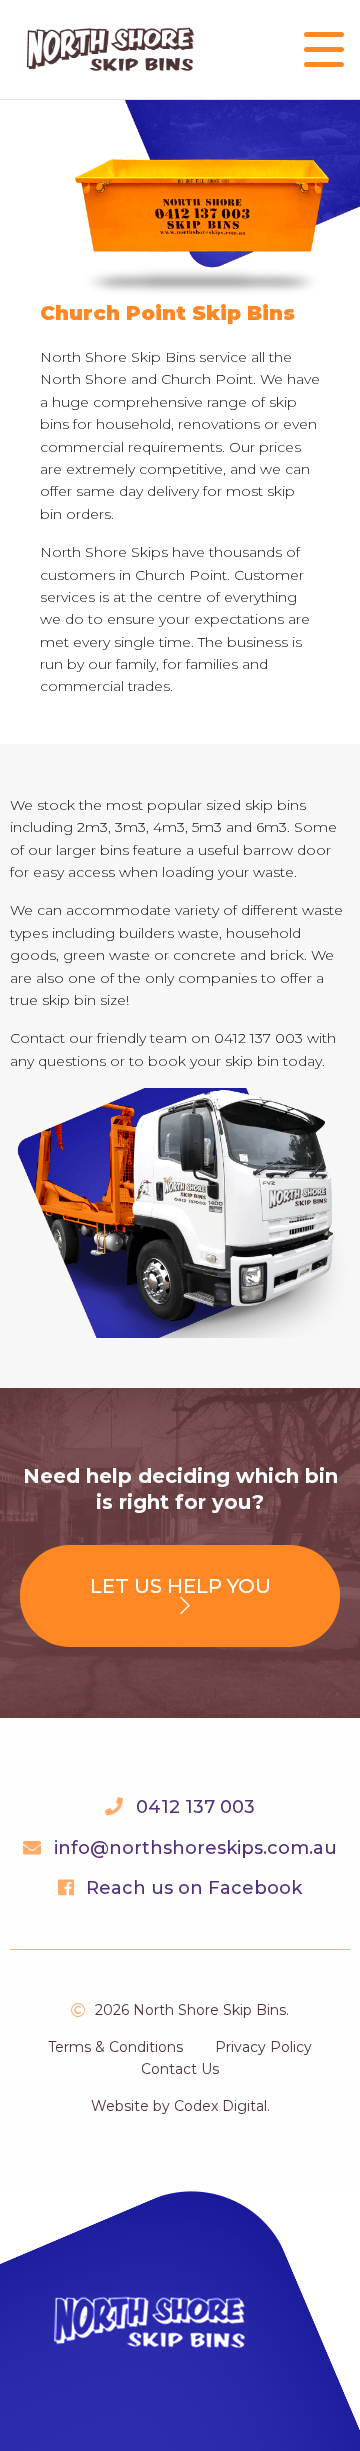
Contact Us (180, 2069)
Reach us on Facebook (194, 1888)
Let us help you (180, 1586)
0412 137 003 (195, 1807)
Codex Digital (220, 2106)
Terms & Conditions (115, 2047)
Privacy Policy (263, 2047)
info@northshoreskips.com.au (195, 1848)
